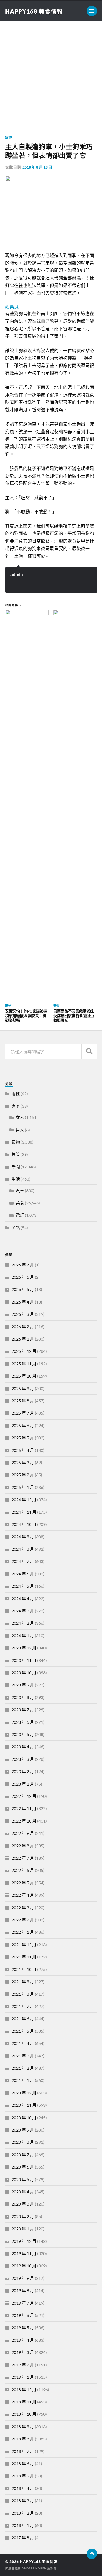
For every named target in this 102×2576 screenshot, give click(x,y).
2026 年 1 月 (23, 1339)
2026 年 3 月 (23, 1314)
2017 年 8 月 (23, 2538)
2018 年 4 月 (23, 2488)
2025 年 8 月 (23, 1401)
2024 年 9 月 (23, 1536)
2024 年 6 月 (23, 1574)
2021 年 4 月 (23, 2043)
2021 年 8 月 (23, 1994)
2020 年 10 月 (24, 2118)
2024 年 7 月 (23, 1561)
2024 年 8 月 (23, 1549)
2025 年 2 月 (23, 1475)
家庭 (16, 1106)
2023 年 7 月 (23, 1710)
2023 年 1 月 (23, 1784)
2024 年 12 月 (24, 1499)
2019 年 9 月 (23, 2278)
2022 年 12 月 (24, 1796)
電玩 (20, 1215)
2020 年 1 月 (23, 2229)
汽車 (20, 1190)
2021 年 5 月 (23, 2031)
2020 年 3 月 (23, 2204)
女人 (20, 1117)
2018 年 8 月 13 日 (37, 167)
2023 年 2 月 (23, 1771)
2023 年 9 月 (23, 1685)
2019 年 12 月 (24, 2241)
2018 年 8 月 (23, 2439)
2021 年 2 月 (23, 2068)
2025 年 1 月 (23, 1487)
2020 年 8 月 (23, 2142)
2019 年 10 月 (24, 2266)
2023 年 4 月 (23, 1747)
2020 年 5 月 (23, 2179)
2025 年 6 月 (23, 1425)
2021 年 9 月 (23, 1981)
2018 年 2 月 (23, 2513)
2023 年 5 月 (23, 1734)
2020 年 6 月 (23, 2167)
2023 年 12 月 (24, 1648)
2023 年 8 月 (23, 1697)
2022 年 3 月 (23, 1907)
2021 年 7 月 (23, 2006)
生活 (16, 1179)
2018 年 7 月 (23, 2451)
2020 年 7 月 (23, 2155)
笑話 (16, 1228)
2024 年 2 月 (23, 1623)
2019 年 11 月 (24, 2253)
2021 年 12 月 (24, 1944)
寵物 (9, 137)
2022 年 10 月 (24, 1821)
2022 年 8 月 (23, 1846)
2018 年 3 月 (23, 2501)
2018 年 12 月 (24, 2389)
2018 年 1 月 (23, 2525)
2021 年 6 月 (23, 2018)
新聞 (16, 1167)
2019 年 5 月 (23, 2327)
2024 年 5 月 (23, 1586)
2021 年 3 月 (23, 2056)
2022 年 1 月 (23, 1932)
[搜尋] (89, 1052)
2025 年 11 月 (24, 1364)
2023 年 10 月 (24, 1673)
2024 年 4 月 (23, 1598)
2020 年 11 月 (24, 2105)
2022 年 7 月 (23, 1858)
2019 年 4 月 (23, 2340)
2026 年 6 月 (23, 1277)
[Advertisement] (51, 74)
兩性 (16, 1094)
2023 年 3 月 (23, 1759)
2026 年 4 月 (23, 1302)
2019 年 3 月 (23, 2352)
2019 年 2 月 (23, 2365)
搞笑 (16, 1154)
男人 (20, 1130)
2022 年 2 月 (23, 1920)
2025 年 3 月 (23, 1462)
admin (17, 574)
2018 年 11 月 (24, 2402)
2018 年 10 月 (24, 2414)
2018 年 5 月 (23, 2476)
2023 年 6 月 (23, 1722)
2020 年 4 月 (23, 2192)
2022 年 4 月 (23, 1895)
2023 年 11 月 (24, 1660)
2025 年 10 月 (24, 1376)
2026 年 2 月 (23, 1327)
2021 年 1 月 (23, 2080)
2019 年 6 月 (23, 2315)
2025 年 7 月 (23, 1413)
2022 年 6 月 (23, 1870)
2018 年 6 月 (23, 2464)
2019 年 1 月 (23, 2377)
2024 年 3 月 (23, 1611)
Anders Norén (34, 2568)
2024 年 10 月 (24, 1524)
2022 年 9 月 (23, 1833)
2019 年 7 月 (23, 2303)
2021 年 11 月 (24, 1957)
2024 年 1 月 (23, 1636)
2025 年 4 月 (23, 1450)
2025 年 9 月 (23, 1388)
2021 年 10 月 (24, 1969)
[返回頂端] (92, 2554)
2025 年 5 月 (23, 1438)
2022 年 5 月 (23, 1883)
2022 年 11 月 (24, 1808)
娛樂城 (12, 307)
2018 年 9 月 (23, 2426)
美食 (20, 1203)
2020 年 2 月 (23, 2216)
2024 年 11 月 (24, 1512)
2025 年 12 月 (24, 1351)
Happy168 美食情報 (34, 11)
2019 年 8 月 (23, 2290)
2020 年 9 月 (23, 2130)
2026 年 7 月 (23, 1265)
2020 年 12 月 (24, 2093)
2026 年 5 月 (23, 1289)
